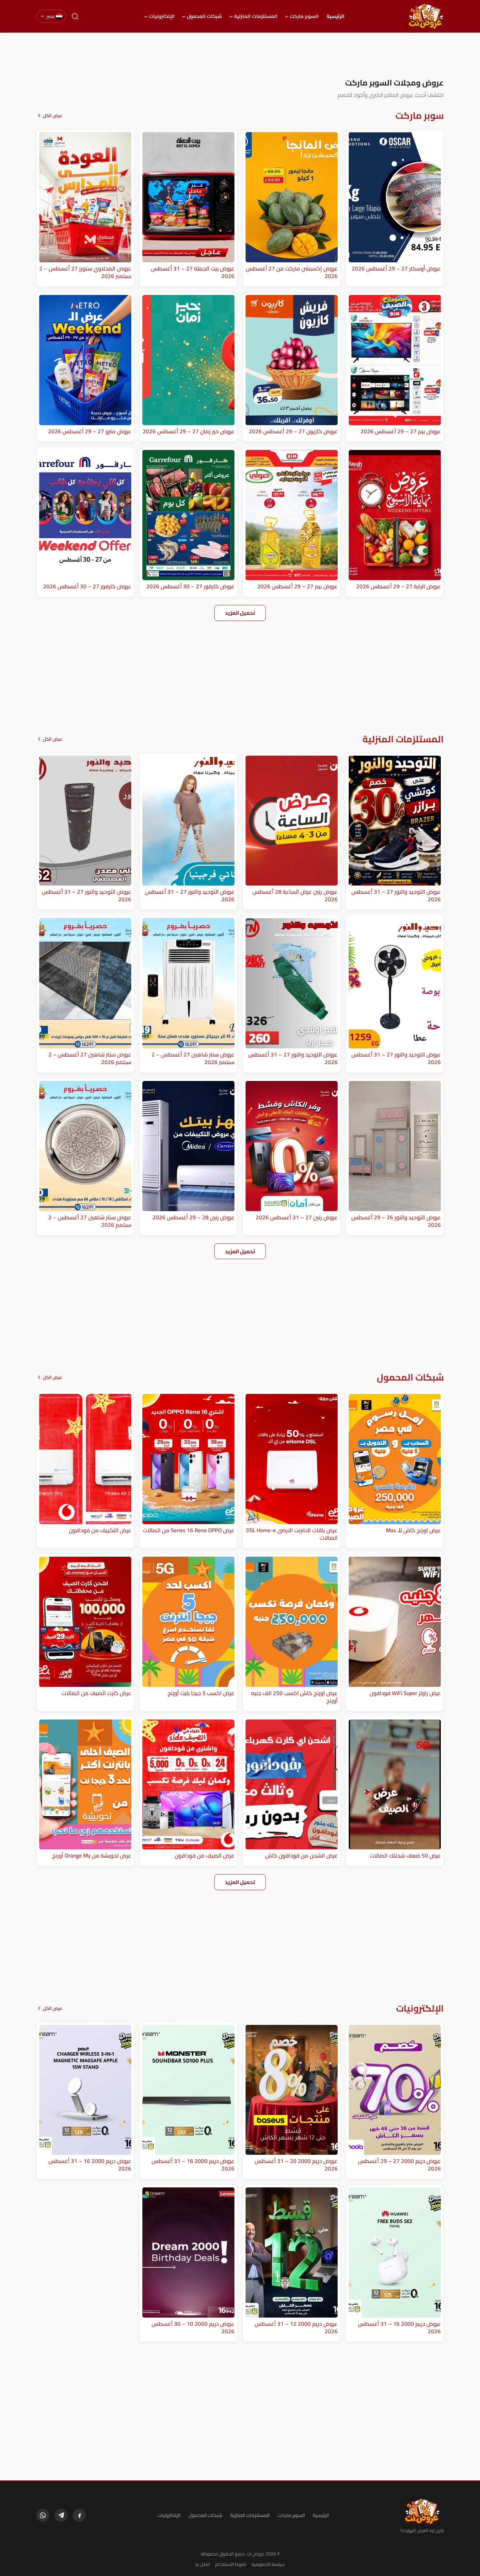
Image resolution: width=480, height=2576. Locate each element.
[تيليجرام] (61, 2515)
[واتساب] (43, 2515)
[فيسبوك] (79, 2515)
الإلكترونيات (162, 16)
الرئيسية (336, 16)
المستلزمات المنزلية (256, 16)
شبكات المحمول (204, 16)
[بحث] (75, 16)
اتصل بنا (203, 2564)
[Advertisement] (240, 55)
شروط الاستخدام (231, 2564)
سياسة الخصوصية (268, 2564)
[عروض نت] (422, 2511)
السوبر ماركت (304, 16)
